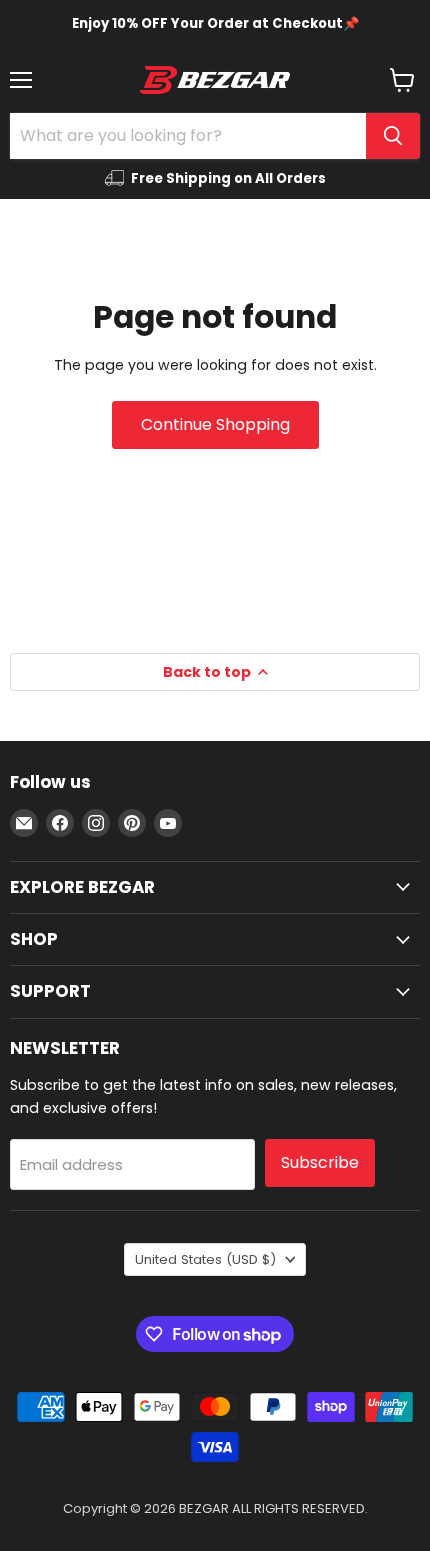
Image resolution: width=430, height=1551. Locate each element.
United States (205, 1259)
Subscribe (320, 1162)
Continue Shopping (215, 424)
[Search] (393, 136)
